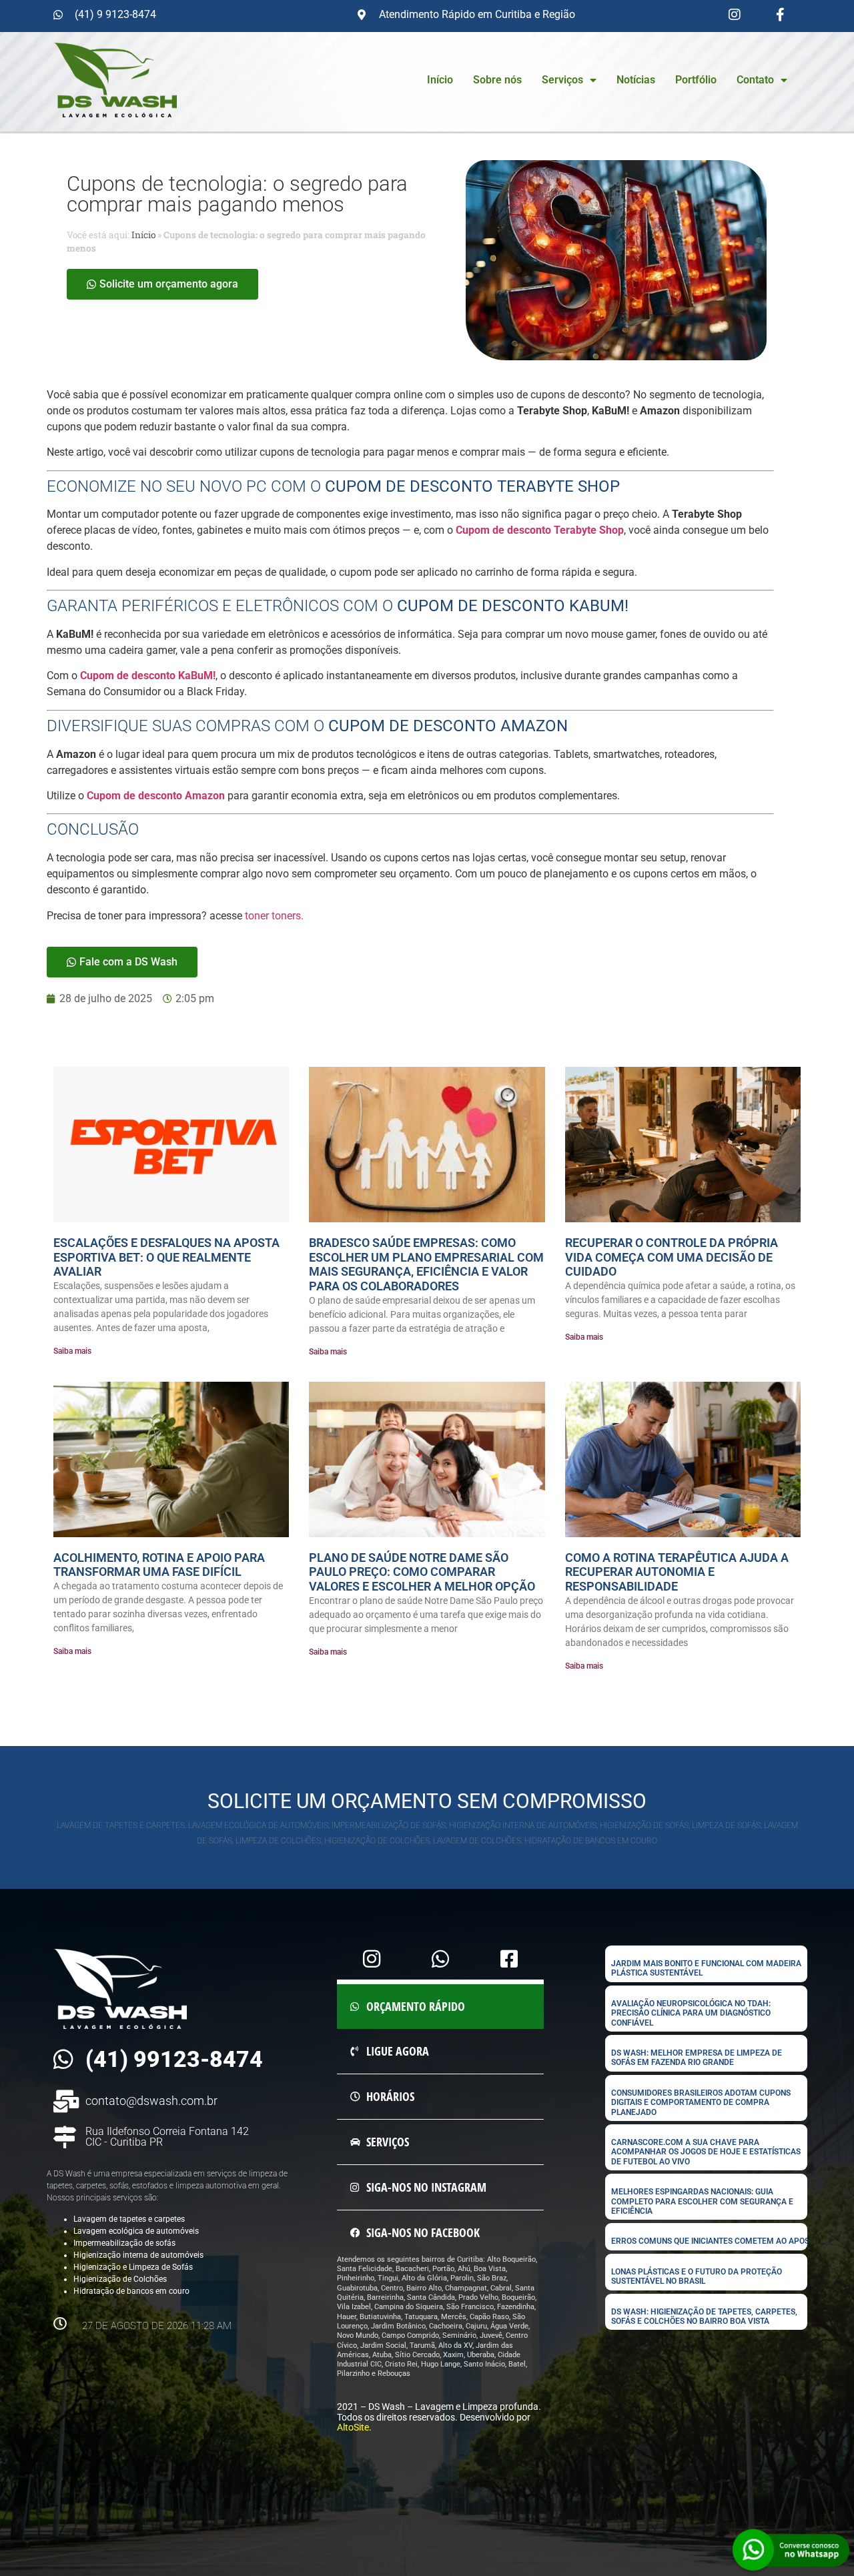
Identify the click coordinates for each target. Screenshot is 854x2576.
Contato (755, 80)
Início (440, 80)
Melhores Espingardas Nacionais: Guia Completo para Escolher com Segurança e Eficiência (702, 2201)
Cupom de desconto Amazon (156, 796)
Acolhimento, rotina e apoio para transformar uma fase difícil (159, 1565)
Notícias (636, 80)
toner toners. (274, 916)
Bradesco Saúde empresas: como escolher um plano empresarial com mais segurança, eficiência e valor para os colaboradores (426, 1264)
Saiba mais (72, 1351)
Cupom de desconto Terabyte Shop (540, 530)
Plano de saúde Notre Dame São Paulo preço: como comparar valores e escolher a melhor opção (422, 1572)
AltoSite (353, 2427)
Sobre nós (497, 80)
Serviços (562, 80)
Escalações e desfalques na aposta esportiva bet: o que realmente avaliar (166, 1257)
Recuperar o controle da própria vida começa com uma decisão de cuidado (672, 1257)
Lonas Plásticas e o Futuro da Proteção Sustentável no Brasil (697, 2276)
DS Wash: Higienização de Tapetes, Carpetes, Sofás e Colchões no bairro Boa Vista (704, 2316)
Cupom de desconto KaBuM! (148, 676)
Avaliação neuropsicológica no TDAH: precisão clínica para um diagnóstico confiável (691, 2013)
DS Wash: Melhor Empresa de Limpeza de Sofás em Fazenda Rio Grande (697, 2058)
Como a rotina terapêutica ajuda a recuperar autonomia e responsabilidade (677, 1572)
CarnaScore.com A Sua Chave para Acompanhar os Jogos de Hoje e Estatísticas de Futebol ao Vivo (706, 2152)
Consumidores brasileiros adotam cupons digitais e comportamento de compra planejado (701, 2103)
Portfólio (696, 80)
